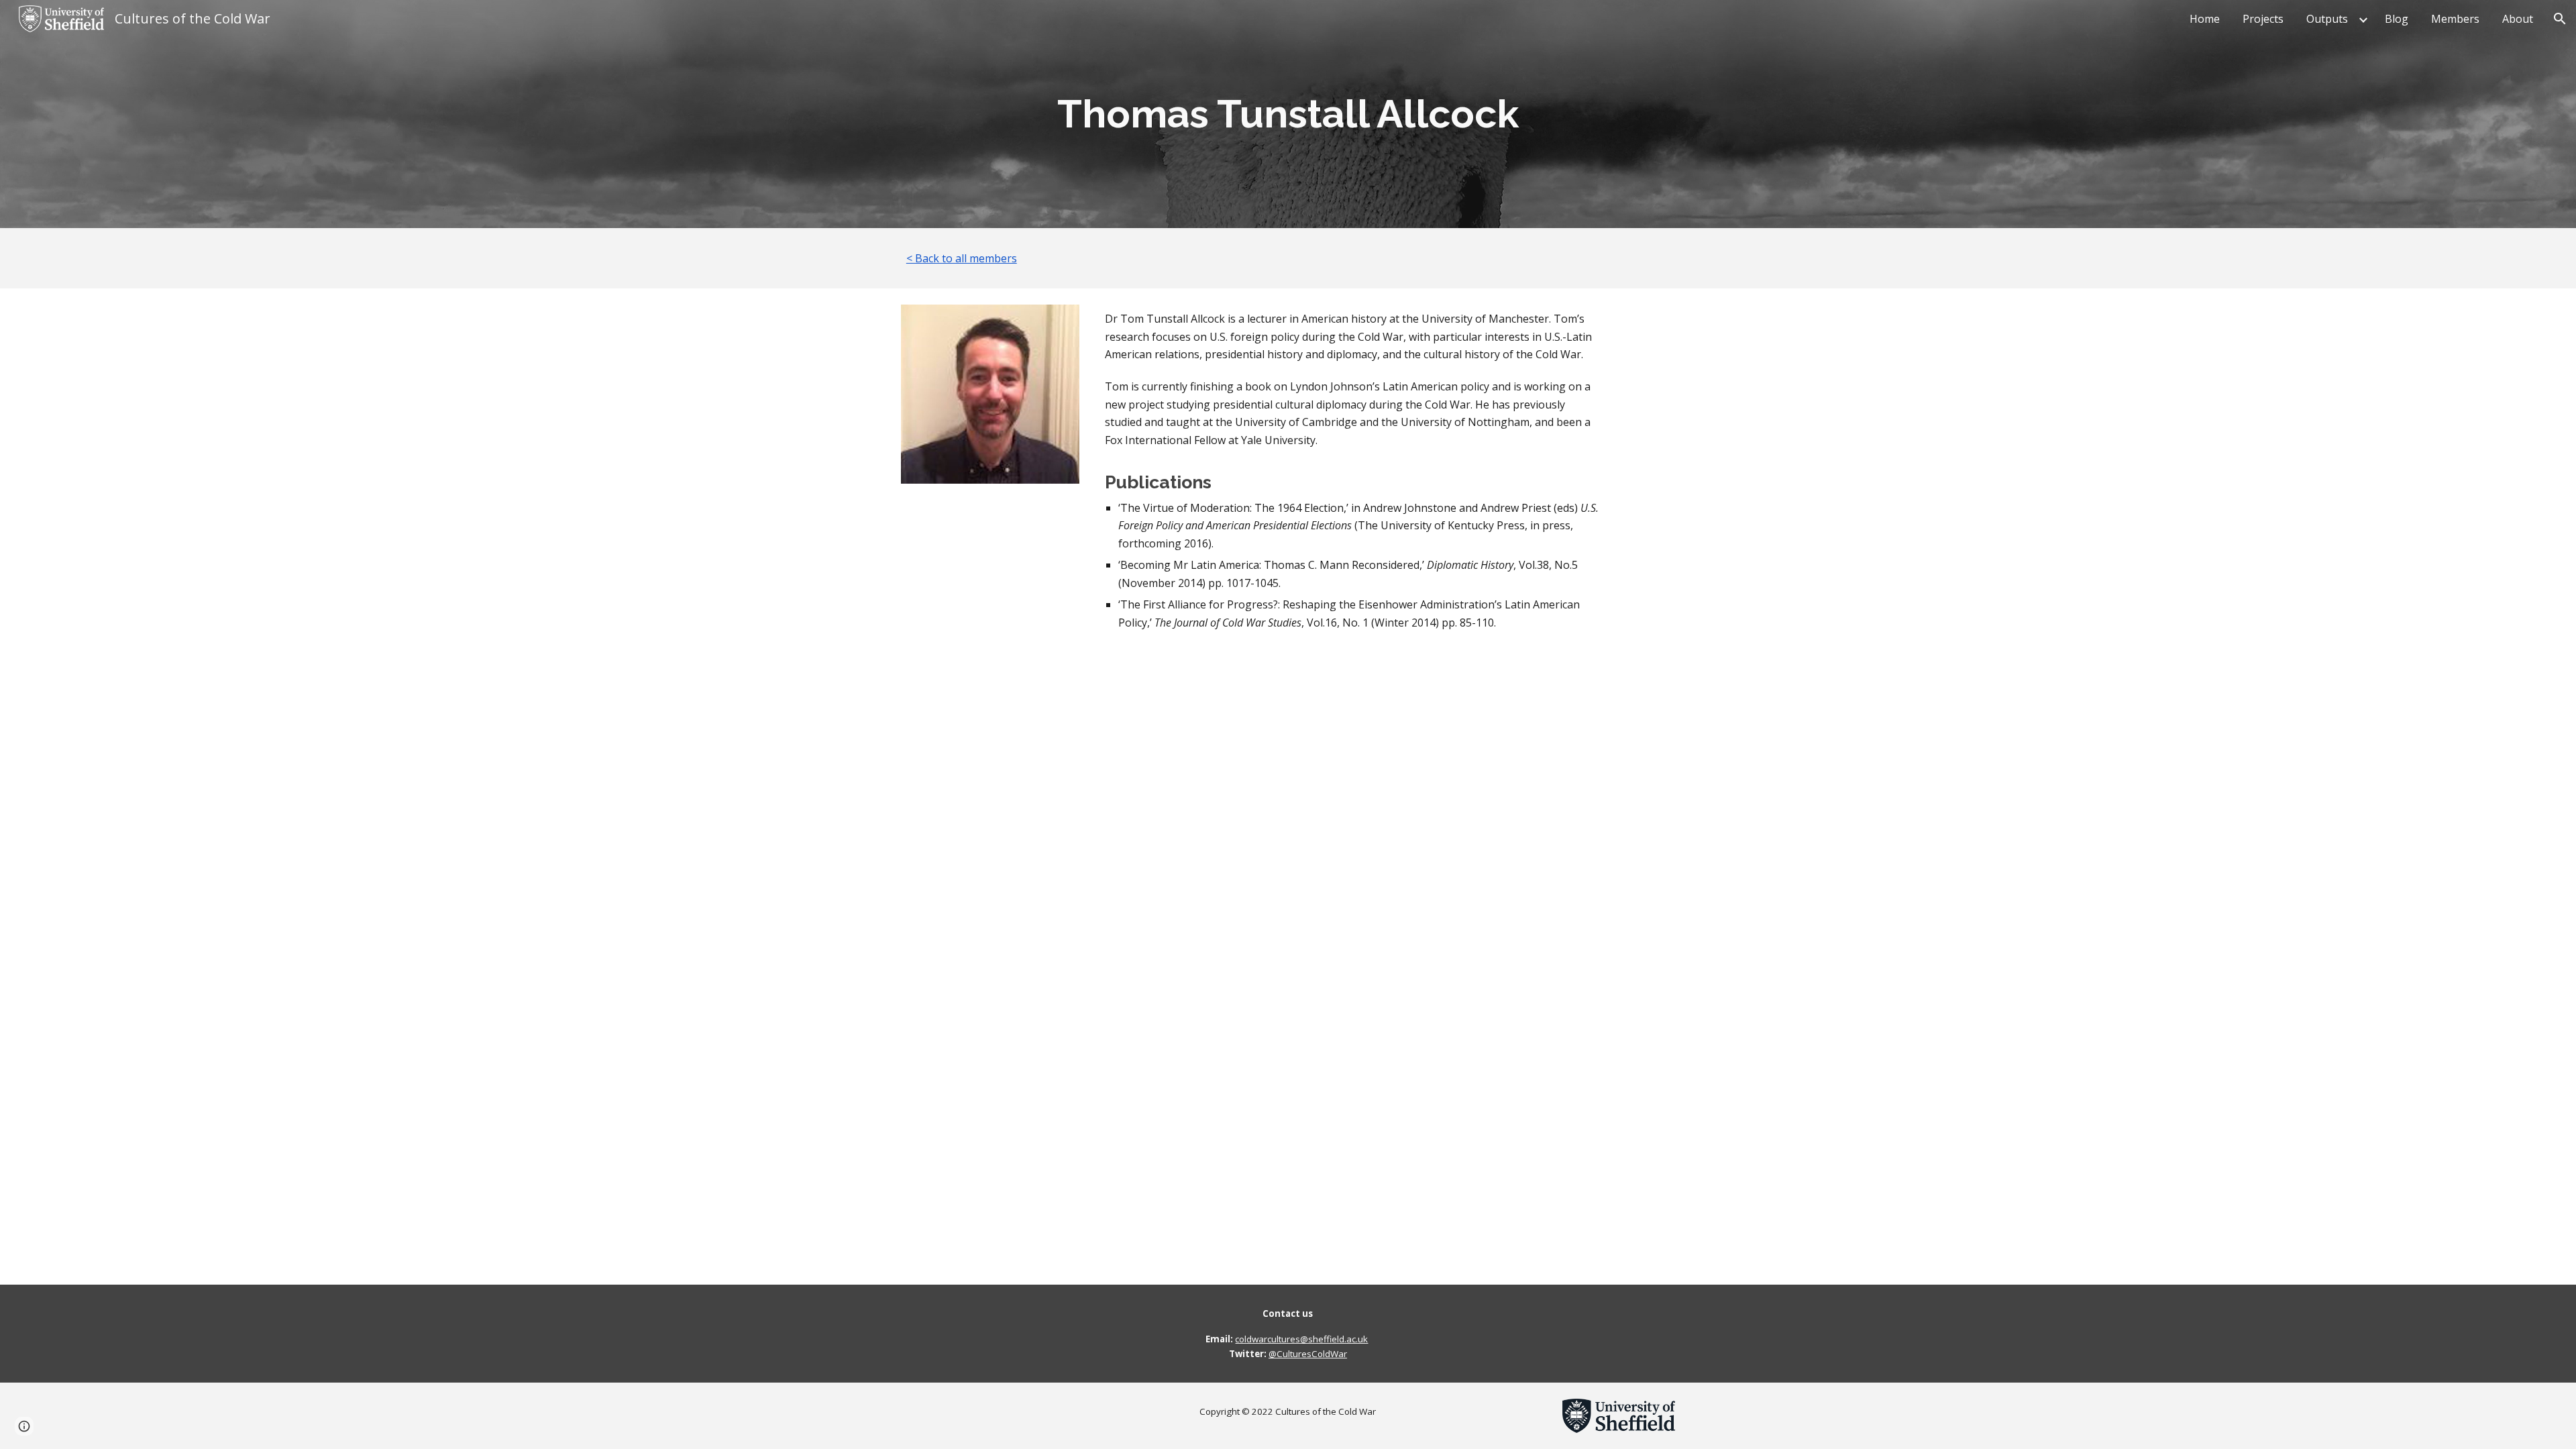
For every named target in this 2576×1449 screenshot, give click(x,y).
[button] (2560, 19)
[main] (1288, 114)
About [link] (2518, 19)
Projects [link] (2263, 19)
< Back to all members (962, 258)
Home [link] (2205, 19)
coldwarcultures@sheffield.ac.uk (1301, 1339)
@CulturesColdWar (1308, 1354)
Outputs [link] (2327, 19)
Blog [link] (2397, 19)
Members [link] (2455, 19)
